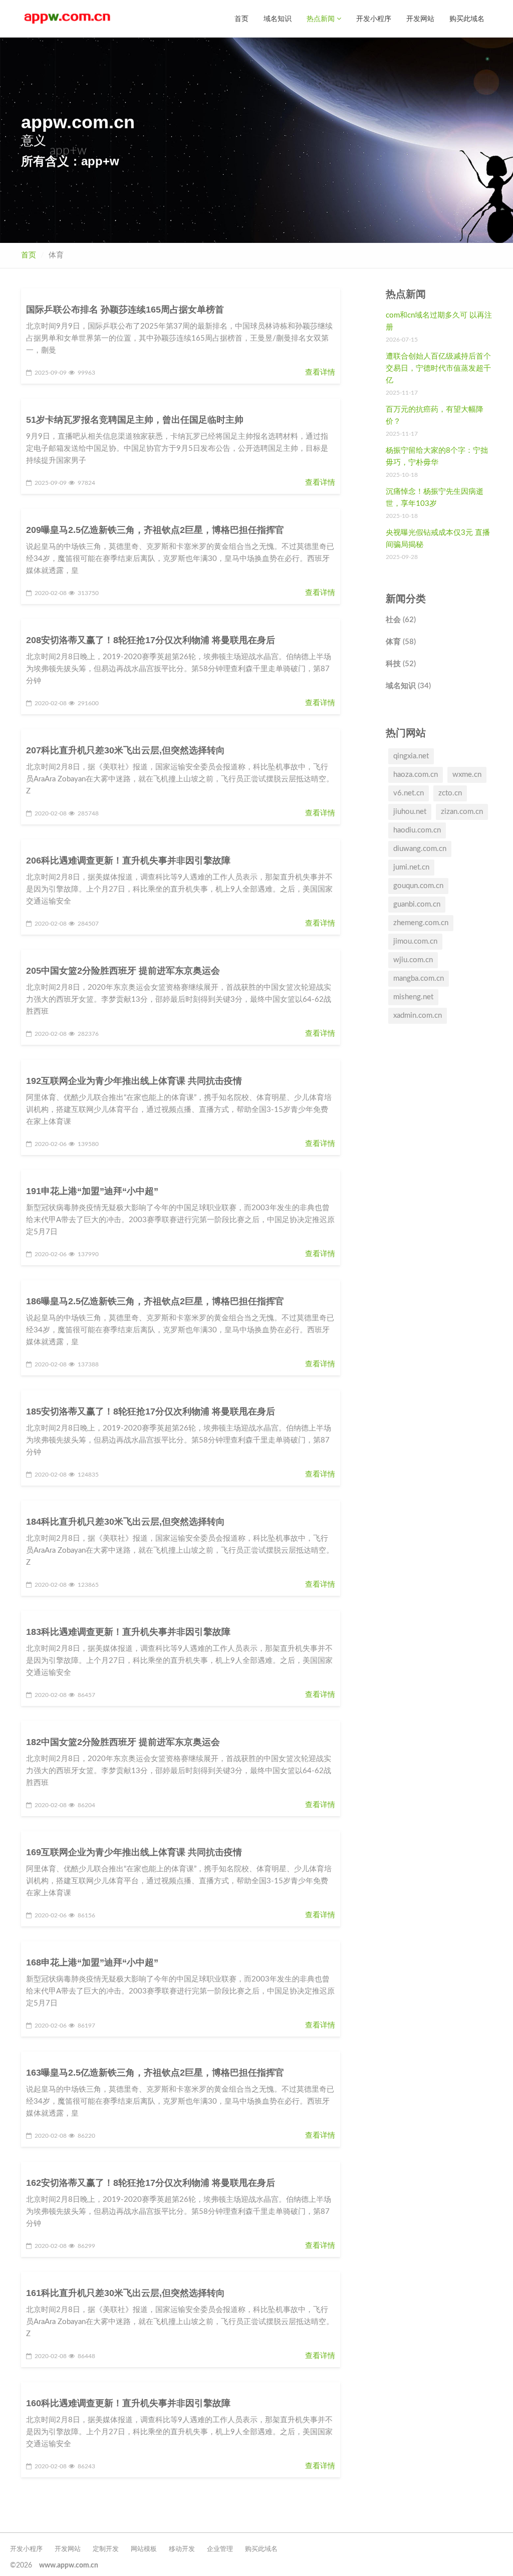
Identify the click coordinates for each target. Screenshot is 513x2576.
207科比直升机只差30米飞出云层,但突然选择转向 (125, 750)
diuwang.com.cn (420, 849)
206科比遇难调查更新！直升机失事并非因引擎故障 (128, 861)
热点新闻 (322, 18)
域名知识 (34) (408, 686)
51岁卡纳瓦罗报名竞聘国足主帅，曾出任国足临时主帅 (135, 420)
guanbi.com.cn (417, 904)
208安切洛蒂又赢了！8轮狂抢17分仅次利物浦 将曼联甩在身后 (151, 640)
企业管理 (220, 2549)
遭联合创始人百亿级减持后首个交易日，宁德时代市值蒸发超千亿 (438, 368)
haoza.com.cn (416, 775)
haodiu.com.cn (417, 830)
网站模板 (144, 2549)
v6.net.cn (409, 793)
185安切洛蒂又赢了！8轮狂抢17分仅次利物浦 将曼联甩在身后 (151, 1411)
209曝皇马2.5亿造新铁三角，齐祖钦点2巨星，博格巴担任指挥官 (155, 530)
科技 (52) (401, 664)
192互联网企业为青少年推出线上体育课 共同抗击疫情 (134, 1081)
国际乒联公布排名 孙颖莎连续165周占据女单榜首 (125, 310)
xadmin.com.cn (418, 1016)
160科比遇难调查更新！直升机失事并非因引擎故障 (128, 2403)
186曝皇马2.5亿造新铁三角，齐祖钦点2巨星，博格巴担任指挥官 (155, 1301)
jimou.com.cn (415, 941)
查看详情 (320, 372)
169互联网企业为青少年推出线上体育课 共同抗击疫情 (134, 1852)
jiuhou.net (410, 812)
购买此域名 (467, 18)
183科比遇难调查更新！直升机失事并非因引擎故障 (128, 1632)
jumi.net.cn (411, 867)
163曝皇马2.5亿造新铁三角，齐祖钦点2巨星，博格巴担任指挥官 (155, 2073)
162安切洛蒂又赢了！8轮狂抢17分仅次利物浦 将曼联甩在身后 (151, 2183)
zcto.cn (450, 793)
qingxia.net (411, 756)
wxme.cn (467, 775)
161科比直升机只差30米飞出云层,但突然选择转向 (125, 2293)
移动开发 (182, 2549)
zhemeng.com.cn (421, 923)
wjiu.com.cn (413, 960)
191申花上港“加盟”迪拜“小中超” (92, 1191)
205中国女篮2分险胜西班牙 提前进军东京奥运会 (123, 971)
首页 (241, 18)
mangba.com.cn (419, 978)
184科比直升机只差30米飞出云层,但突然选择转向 (125, 1522)
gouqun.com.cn (418, 886)
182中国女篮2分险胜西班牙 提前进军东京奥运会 (123, 1742)
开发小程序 (374, 18)
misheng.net (413, 997)
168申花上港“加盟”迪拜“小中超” (92, 1962)
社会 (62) (401, 620)
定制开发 (106, 2549)
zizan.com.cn (462, 812)
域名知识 (278, 18)
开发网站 (420, 18)
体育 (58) (401, 642)
